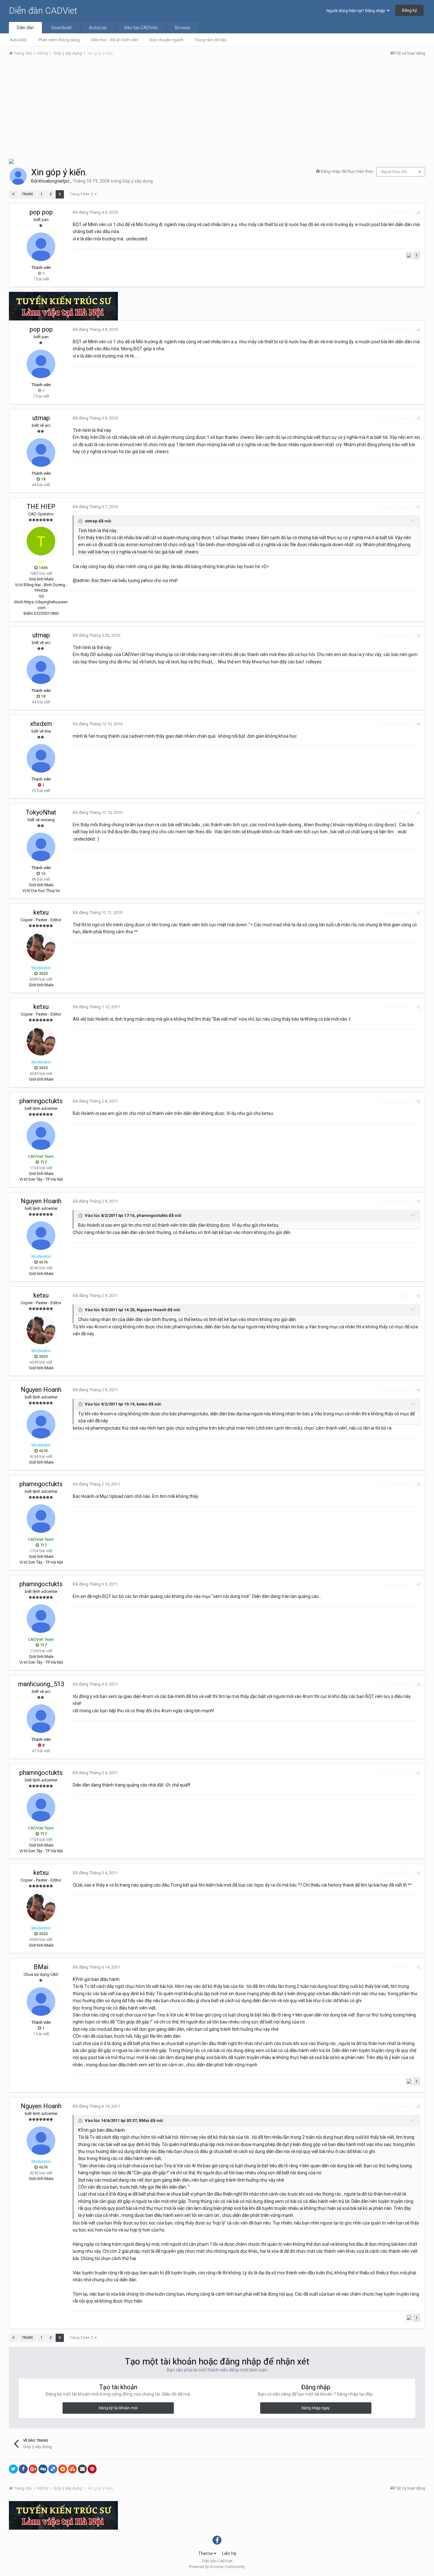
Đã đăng (95, 212)
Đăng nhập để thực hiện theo (347, 171)
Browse (183, 28)
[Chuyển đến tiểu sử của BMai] (41, 2002)
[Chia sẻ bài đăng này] (418, 213)
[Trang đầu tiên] (13, 194)
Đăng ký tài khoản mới (118, 2408)
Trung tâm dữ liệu (211, 40)
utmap (41, 418)
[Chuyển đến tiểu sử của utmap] (41, 453)
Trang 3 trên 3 (82, 194)
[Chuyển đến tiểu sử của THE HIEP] (41, 541)
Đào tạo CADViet (141, 28)
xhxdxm (41, 724)
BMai (41, 1967)
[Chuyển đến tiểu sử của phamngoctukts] (41, 1136)
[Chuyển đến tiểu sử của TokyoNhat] (41, 847)
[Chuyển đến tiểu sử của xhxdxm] (41, 758)
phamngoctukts (41, 1101)
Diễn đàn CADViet (43, 11)
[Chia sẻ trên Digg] (43, 2469)
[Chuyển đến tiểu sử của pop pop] (41, 247)
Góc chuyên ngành (166, 40)
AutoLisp (98, 28)
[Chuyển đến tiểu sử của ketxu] (41, 947)
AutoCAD (18, 40)
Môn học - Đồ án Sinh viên (115, 40)
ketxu (41, 912)
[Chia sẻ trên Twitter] (13, 2469)
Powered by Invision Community (217, 2567)
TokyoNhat (41, 812)
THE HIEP (41, 506)
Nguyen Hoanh (41, 1201)
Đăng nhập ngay (316, 2408)
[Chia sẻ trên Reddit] (63, 2469)
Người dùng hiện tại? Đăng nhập (357, 11)
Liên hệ (229, 2553)
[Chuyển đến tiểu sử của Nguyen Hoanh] (41, 1236)
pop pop (41, 212)
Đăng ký (409, 10)
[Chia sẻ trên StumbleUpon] (72, 2469)
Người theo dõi (394, 172)
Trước (27, 194)
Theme (206, 2553)
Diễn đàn (25, 28)
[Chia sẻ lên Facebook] (23, 2469)
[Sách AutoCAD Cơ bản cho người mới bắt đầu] (11, 161)
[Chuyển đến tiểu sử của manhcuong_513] (41, 1719)
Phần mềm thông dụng (59, 40)
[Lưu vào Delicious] (53, 2469)
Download (61, 28)
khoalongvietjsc (54, 181)
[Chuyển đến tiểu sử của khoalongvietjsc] (18, 176)
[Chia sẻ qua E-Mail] (82, 2469)
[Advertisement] (217, 109)
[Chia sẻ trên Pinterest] (92, 2469)
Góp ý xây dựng (138, 181)
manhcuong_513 (41, 1684)
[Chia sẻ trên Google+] (33, 2469)
